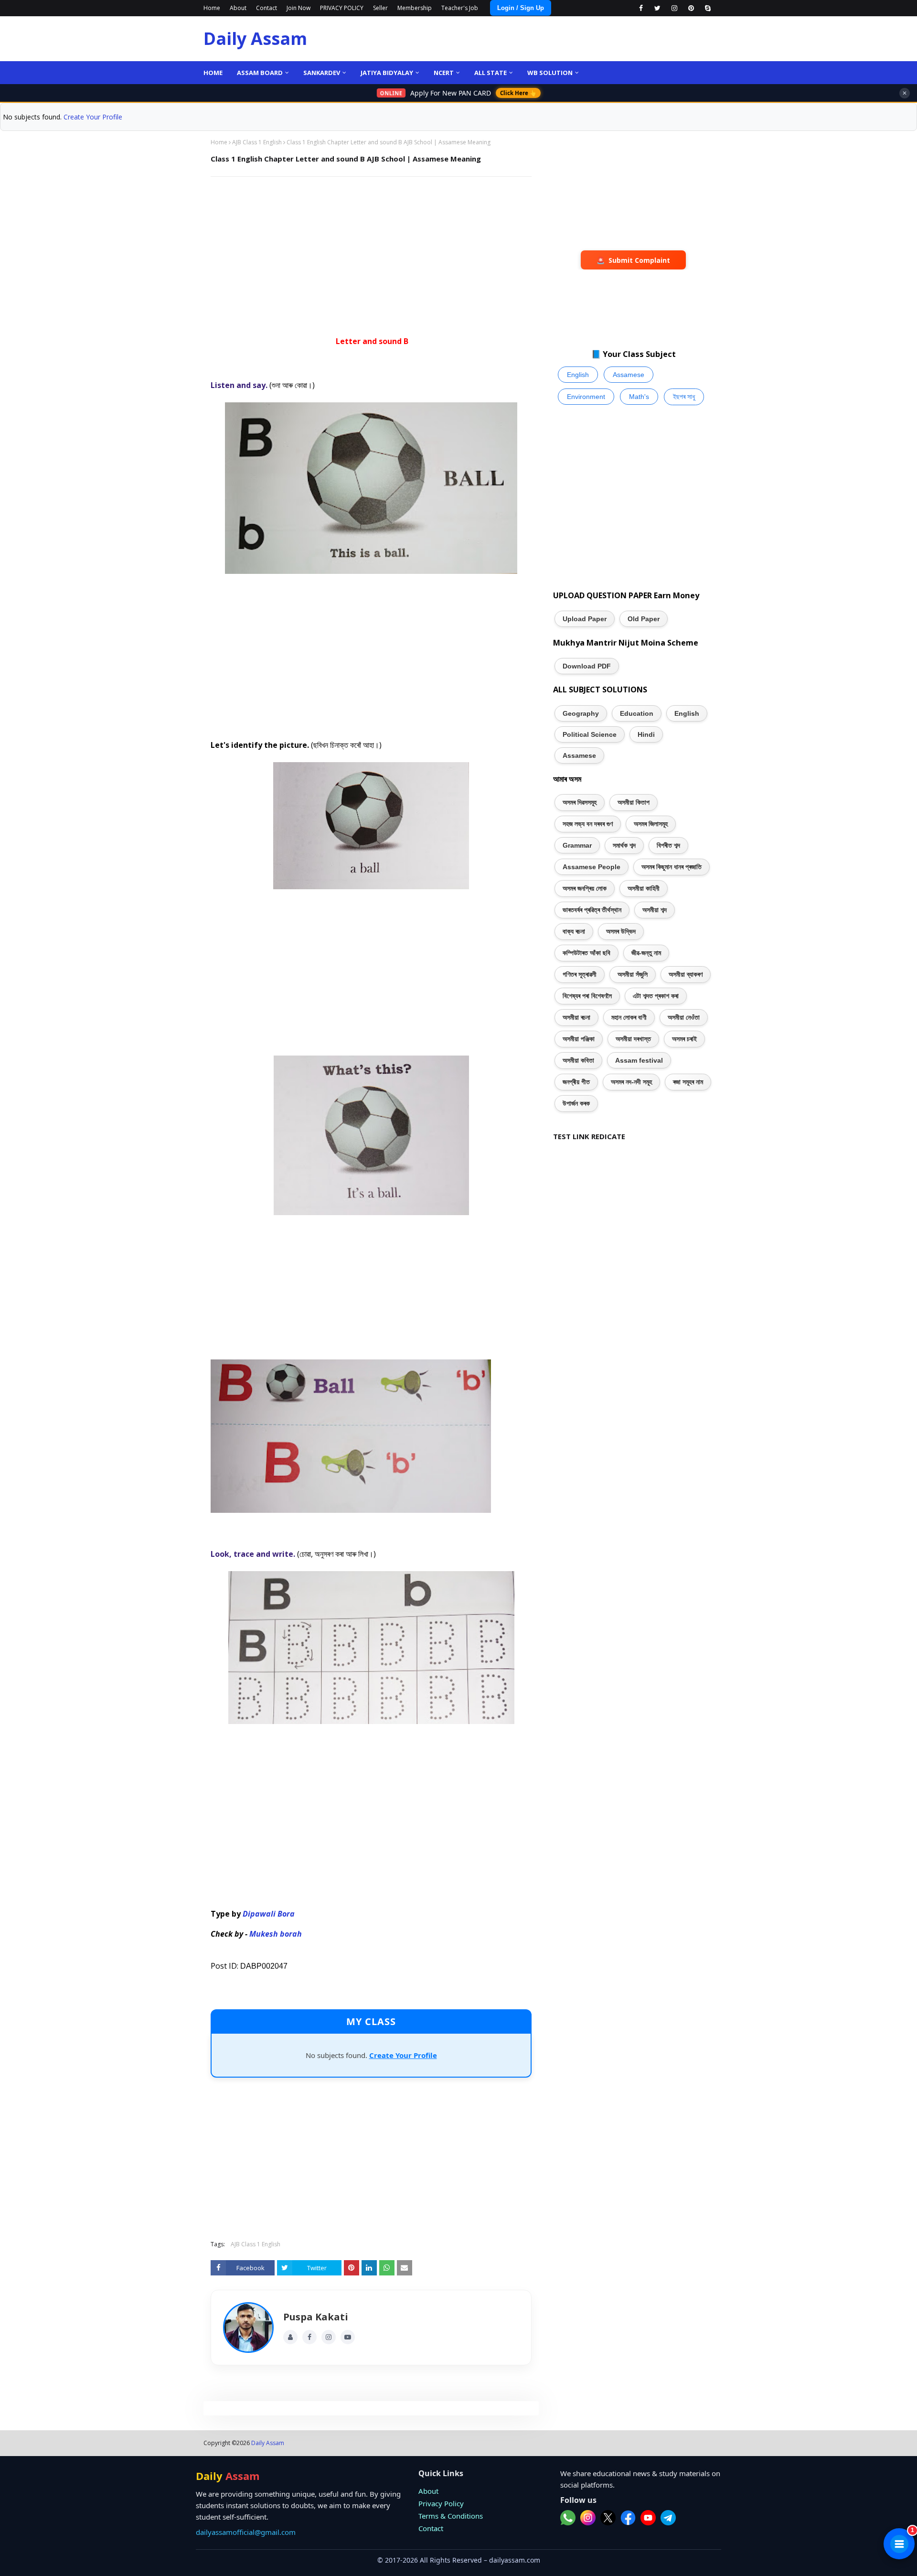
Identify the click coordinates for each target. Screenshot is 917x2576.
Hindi (646, 734)
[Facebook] (309, 2337)
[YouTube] (348, 2337)
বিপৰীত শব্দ (668, 845)
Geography (581, 713)
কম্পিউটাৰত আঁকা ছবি (586, 953)
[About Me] (290, 2337)
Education (637, 713)
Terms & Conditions (451, 2516)
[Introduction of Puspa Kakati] (248, 2328)
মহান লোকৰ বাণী (629, 1017)
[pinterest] (691, 8)
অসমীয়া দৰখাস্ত (633, 1039)
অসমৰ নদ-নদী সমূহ (631, 1082)
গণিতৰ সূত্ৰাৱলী (580, 974)
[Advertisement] (371, 253)
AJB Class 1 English (257, 142)
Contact (267, 8)
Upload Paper (585, 619)
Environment (586, 397)
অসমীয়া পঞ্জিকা (579, 1039)
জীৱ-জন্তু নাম (646, 953)
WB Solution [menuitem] (550, 73)
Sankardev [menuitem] (322, 73)
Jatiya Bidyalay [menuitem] (387, 73)
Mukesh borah (276, 1934)
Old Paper (644, 619)
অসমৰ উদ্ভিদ (621, 931)
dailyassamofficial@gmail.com (246, 2532)
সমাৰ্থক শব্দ (624, 845)
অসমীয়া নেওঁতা (684, 1017)
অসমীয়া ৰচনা (576, 1017)
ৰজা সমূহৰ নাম (688, 1082)
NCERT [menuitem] (444, 73)
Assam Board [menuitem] (260, 73)
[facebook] (641, 8)
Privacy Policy (441, 2503)
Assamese (629, 375)
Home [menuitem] (213, 73)
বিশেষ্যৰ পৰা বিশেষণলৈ (587, 996)
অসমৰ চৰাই (684, 1039)
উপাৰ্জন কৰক (576, 1103)
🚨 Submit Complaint (633, 260)
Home (212, 8)
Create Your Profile (93, 117)
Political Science (590, 734)
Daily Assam (255, 38)
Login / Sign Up (521, 8)
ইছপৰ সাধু (684, 397)
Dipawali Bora (269, 1914)
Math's (639, 397)
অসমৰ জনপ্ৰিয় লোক (585, 888)
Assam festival (639, 1060)
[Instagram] (329, 2337)
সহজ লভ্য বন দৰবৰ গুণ (588, 824)
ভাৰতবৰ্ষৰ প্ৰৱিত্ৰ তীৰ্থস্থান (592, 910)
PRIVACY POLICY (342, 8)
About (238, 8)
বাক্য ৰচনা (574, 931)
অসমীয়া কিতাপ (634, 802)
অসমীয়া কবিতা (578, 1060)
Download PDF (587, 666)
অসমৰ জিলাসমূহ (651, 824)
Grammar (577, 845)
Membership (415, 8)
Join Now (299, 8)
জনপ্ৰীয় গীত (576, 1082)
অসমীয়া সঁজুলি (633, 974)
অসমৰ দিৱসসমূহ (580, 802)
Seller (380, 8)
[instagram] (674, 8)
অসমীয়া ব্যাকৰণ (686, 974)
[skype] (708, 8)
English (578, 375)
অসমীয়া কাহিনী (644, 888)
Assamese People (592, 867)
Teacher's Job (460, 8)
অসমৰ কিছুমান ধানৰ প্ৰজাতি (672, 867)
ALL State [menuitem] (490, 73)
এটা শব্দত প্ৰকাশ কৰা (656, 996)
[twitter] (657, 8)
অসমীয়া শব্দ (655, 910)
